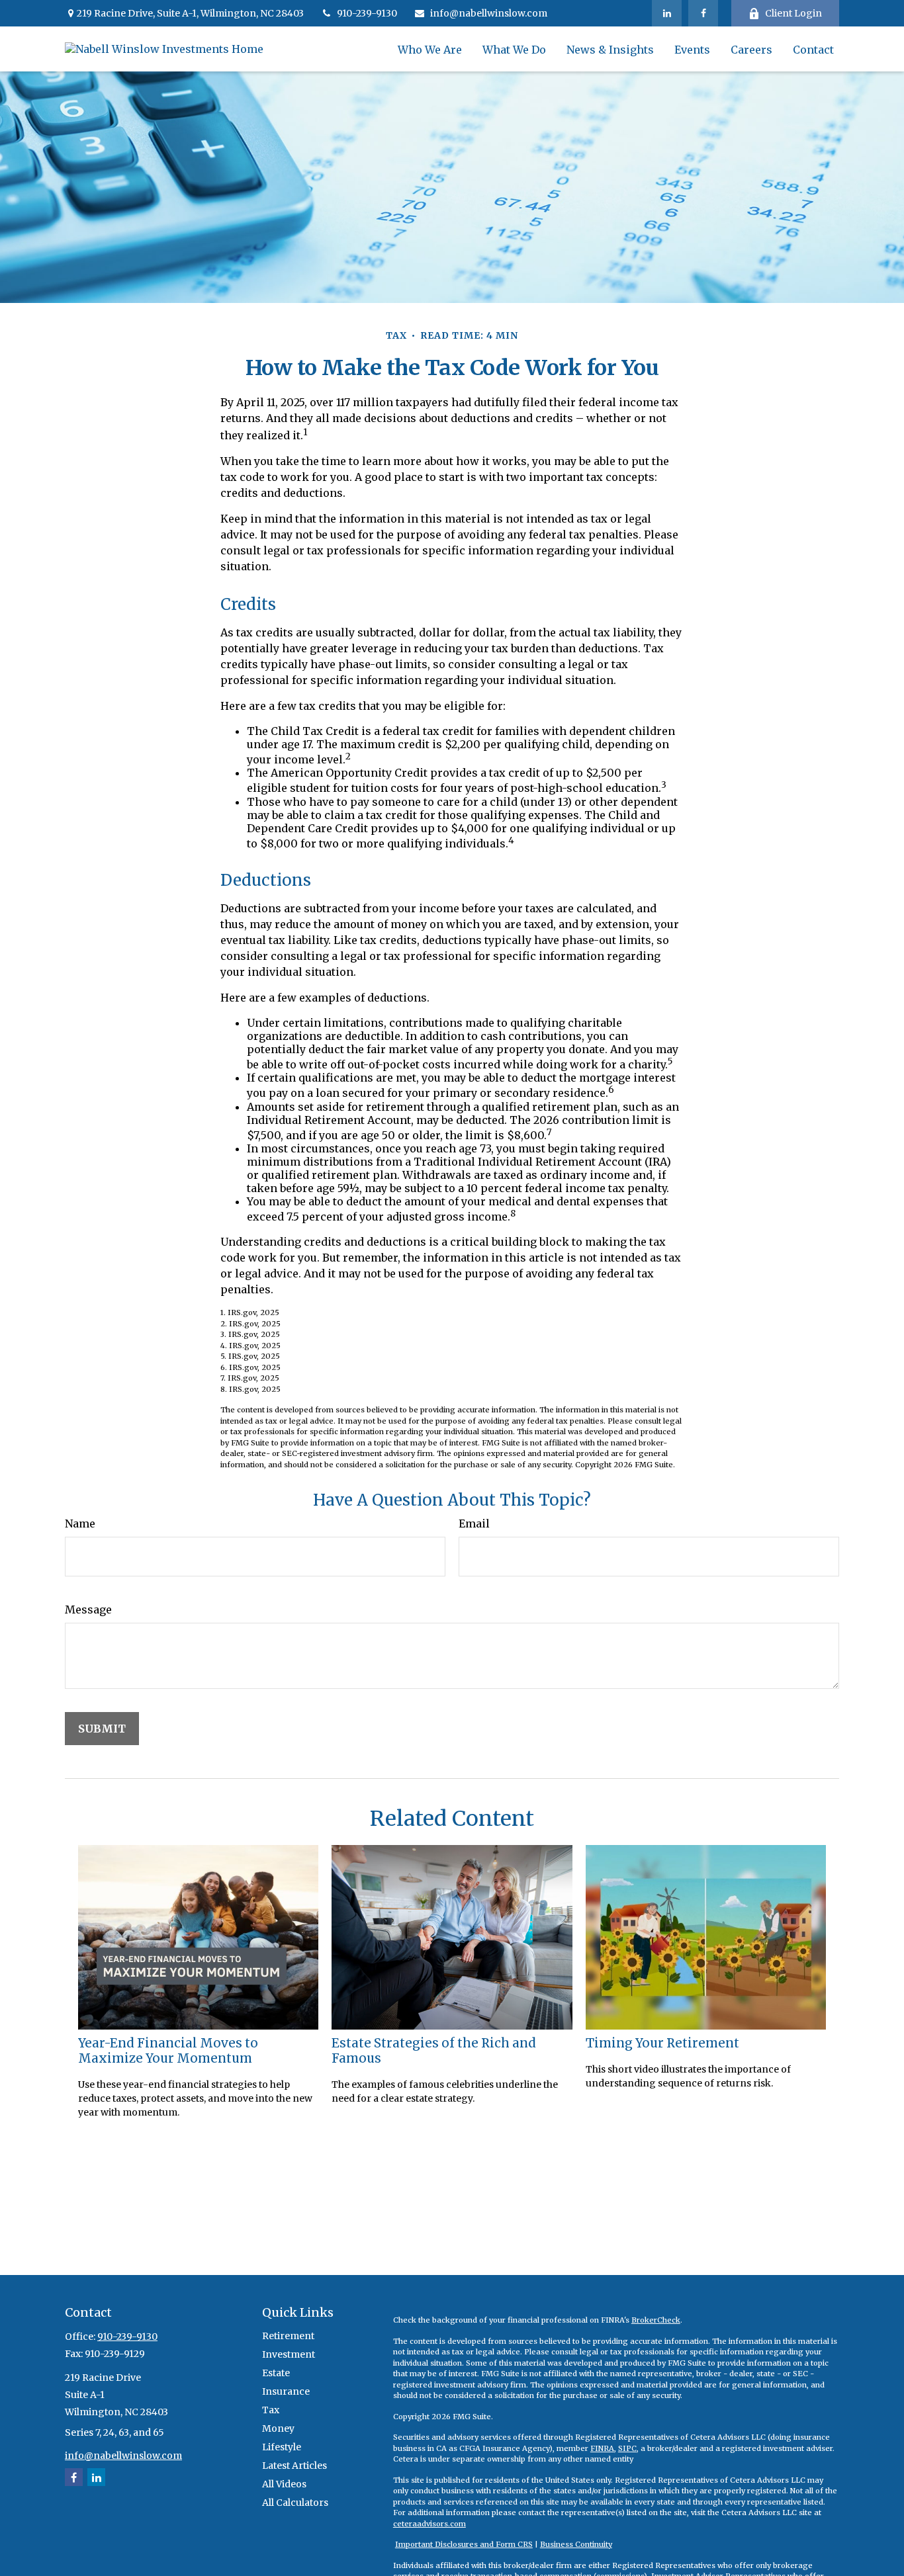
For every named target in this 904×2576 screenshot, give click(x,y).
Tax (271, 2410)
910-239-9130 (367, 13)
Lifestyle (282, 2447)
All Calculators (295, 2503)
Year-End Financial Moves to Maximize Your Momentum (168, 2051)
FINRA (602, 2448)
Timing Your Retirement (662, 2043)
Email (474, 1524)
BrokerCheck (656, 2320)
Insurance (286, 2391)
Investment (289, 2354)
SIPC (627, 2448)
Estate (276, 2373)
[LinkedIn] (667, 13)
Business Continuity (576, 2544)
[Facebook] (703, 13)
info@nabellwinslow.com (489, 13)
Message (88, 1610)
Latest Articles (294, 2466)
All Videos (284, 2484)
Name (80, 1524)
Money (278, 2428)
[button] (430, 49)
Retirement (288, 2336)
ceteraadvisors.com (429, 2524)
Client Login (793, 13)
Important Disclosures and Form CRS (464, 2544)
